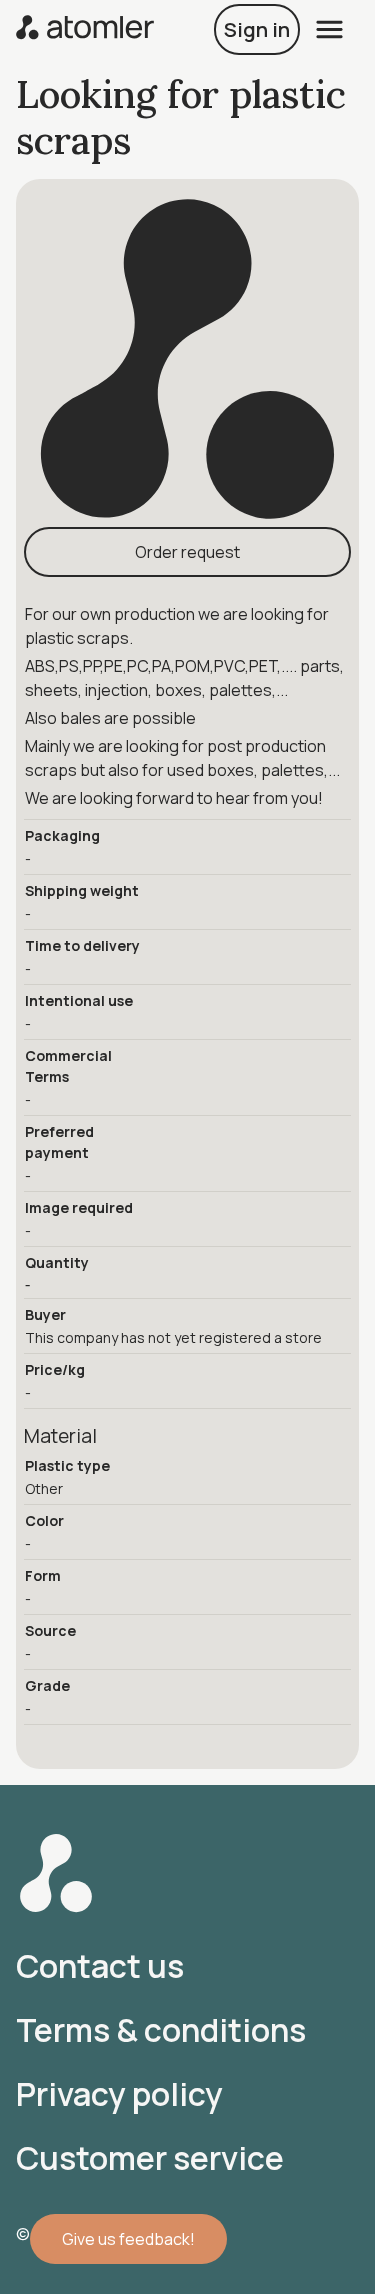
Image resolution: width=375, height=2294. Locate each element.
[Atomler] (85, 29)
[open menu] (329, 29)
